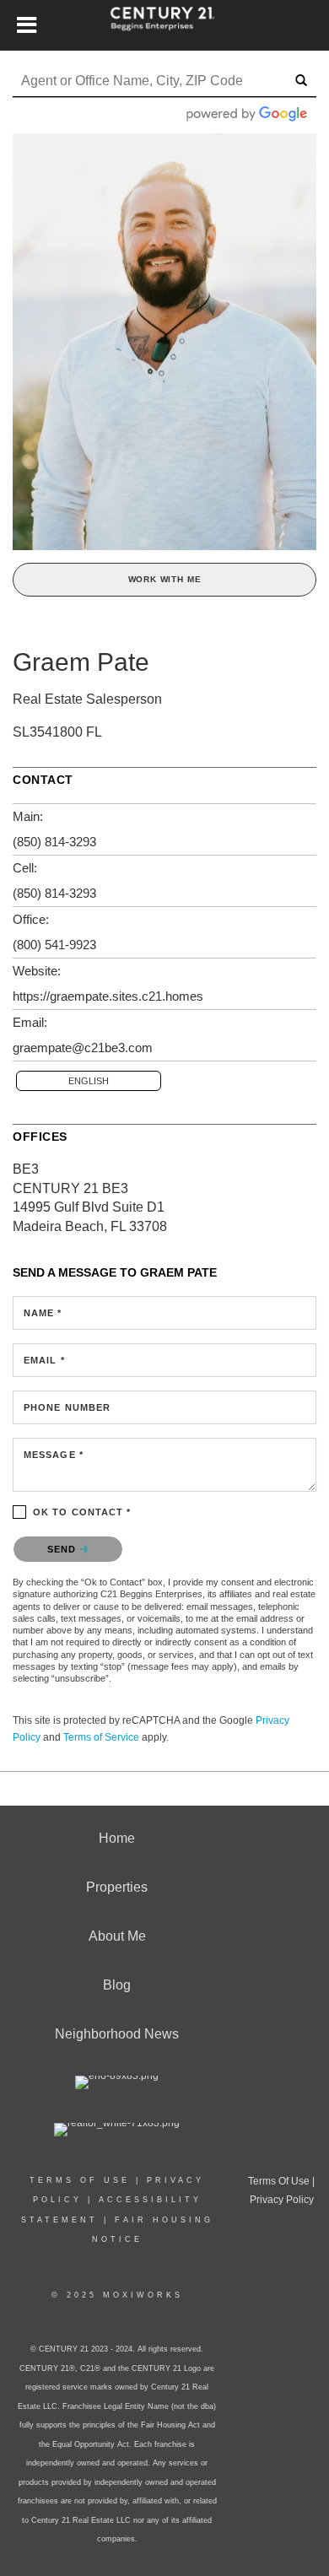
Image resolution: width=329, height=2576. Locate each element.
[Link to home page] (165, 25)
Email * (44, 1360)
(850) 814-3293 (54, 842)
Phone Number (67, 1407)
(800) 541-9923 (54, 945)
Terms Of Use (80, 2180)
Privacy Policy (282, 2200)
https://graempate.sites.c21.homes (108, 996)
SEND (64, 1549)
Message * (54, 1455)
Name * (43, 1313)
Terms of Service (101, 1737)
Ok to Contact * (82, 1512)
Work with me (165, 579)
